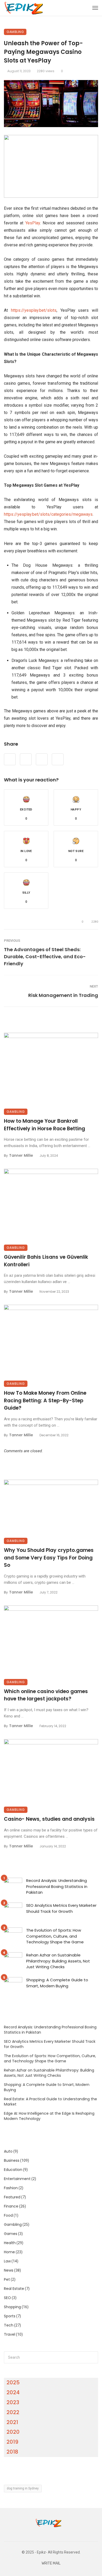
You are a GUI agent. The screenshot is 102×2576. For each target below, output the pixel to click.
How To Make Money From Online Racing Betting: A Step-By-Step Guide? (45, 1400)
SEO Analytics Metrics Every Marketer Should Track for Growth (61, 1908)
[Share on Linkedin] (58, 759)
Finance (11, 2206)
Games (11, 2234)
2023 (13, 2402)
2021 (12, 2422)
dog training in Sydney (23, 2488)
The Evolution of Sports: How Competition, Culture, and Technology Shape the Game (55, 1936)
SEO (7, 2298)
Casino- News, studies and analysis (49, 1819)
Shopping (12, 2307)
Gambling (15, 32)
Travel (10, 2334)
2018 (12, 2452)
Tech (9, 2325)
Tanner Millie (21, 1155)
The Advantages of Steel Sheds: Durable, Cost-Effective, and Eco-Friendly (45, 957)
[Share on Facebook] (10, 759)
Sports (10, 2316)
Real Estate (14, 2289)
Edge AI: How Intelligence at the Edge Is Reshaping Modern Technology (49, 2116)
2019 (12, 2442)
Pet (7, 2279)
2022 (13, 2412)
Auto (8, 2151)
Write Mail (51, 2563)
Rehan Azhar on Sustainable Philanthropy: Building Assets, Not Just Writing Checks (58, 1961)
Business (12, 2160)
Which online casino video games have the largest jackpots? (46, 1695)
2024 (13, 2392)
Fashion (11, 2188)
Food (8, 2215)
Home (9, 2252)
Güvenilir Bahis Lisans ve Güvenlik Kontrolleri (46, 1261)
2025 (13, 2382)
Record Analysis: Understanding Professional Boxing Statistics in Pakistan (57, 1886)
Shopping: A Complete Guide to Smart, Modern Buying (57, 1983)
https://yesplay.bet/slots (34, 310)
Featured (12, 2197)
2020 (13, 2432)
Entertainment (17, 2179)
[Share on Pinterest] (42, 759)
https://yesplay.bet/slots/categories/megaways (48, 514)
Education (13, 2170)
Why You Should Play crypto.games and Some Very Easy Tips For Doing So (49, 1558)
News (9, 2270)
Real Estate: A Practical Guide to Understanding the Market (50, 2102)
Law (7, 2261)
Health (10, 2243)
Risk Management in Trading (63, 995)
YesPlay (33, 223)
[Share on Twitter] (26, 759)
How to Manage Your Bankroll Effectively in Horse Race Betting (44, 1125)
